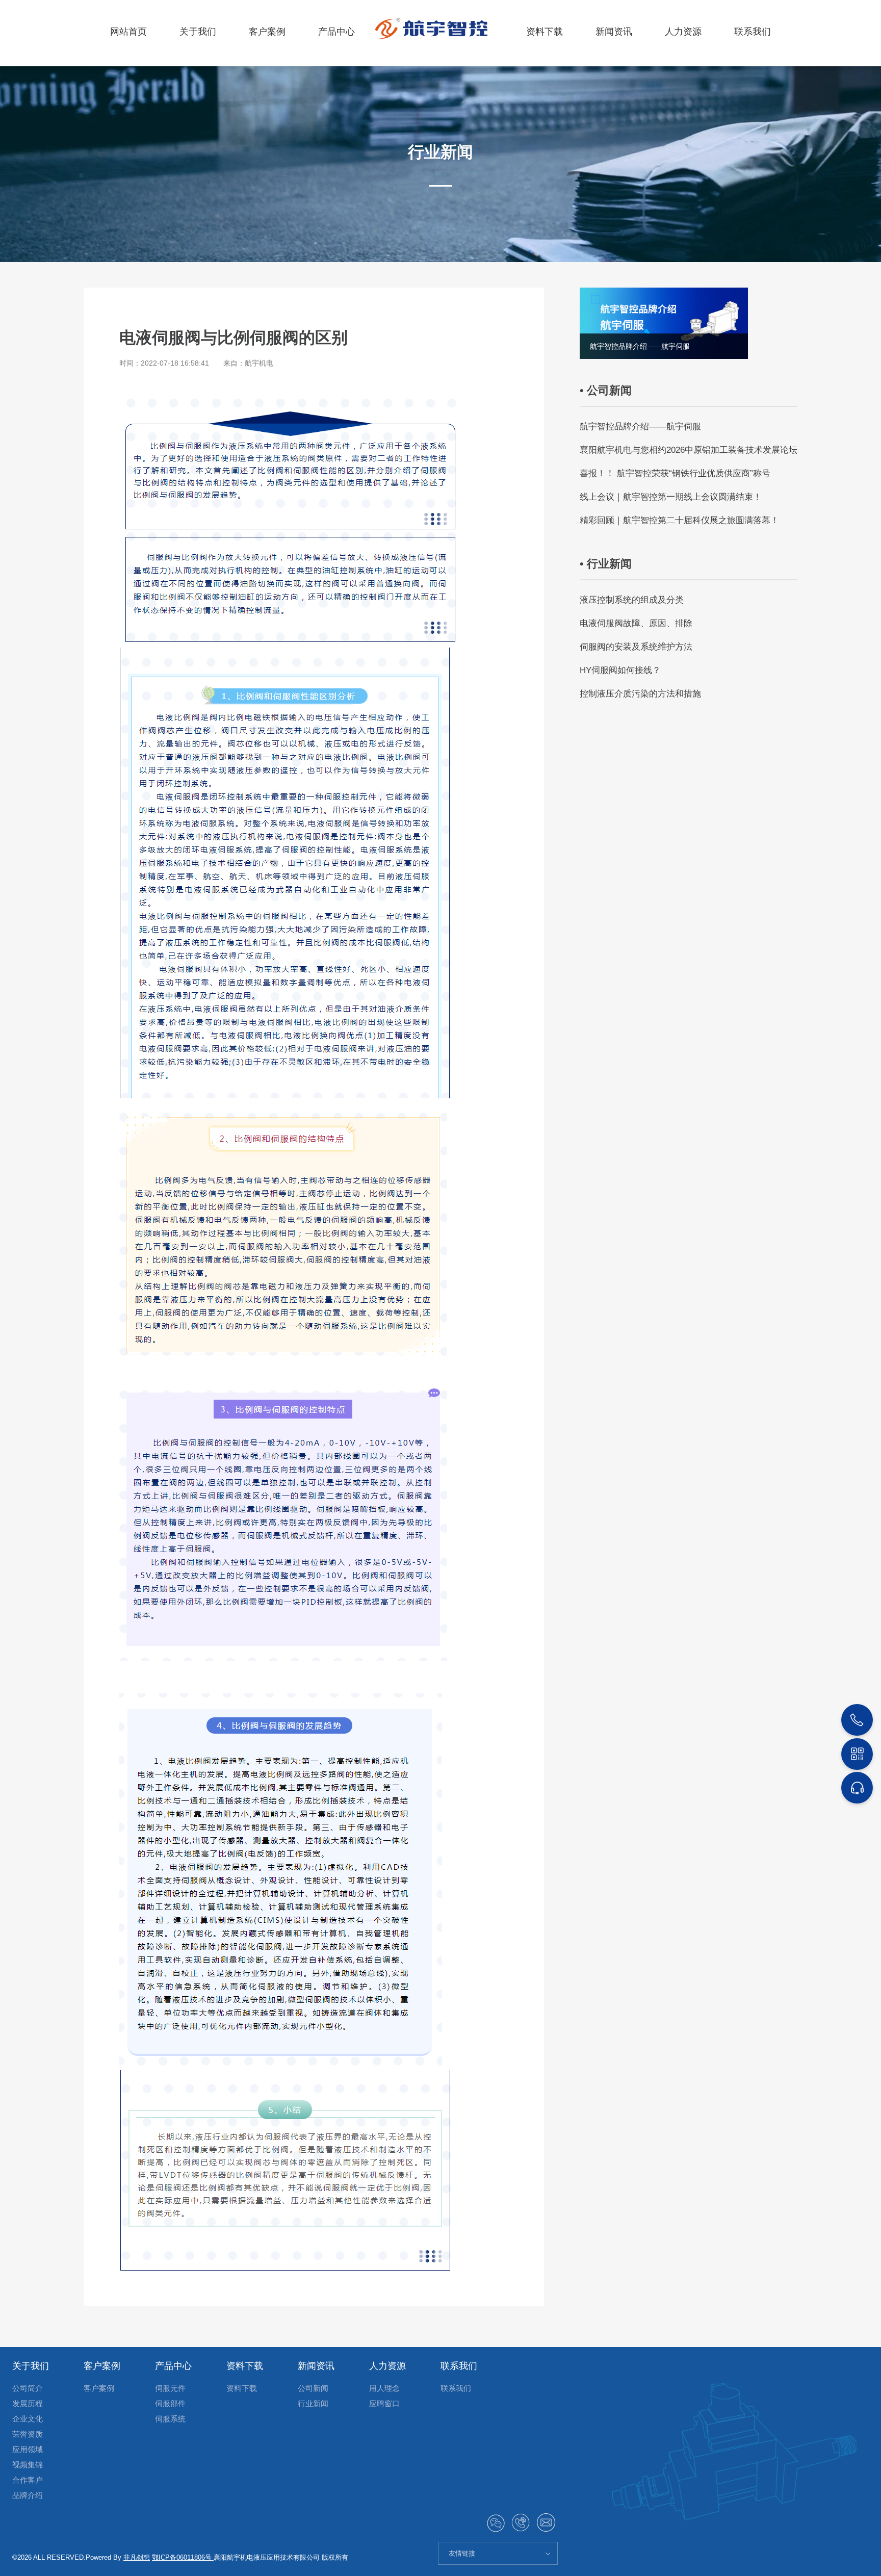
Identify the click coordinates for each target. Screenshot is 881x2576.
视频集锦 (28, 2465)
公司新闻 (313, 2388)
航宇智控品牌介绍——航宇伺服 (640, 427)
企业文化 (28, 2419)
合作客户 (28, 2480)
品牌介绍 (28, 2495)
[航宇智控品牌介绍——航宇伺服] (664, 323)
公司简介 (28, 2388)
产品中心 (336, 32)
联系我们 (753, 32)
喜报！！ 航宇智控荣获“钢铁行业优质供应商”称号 (675, 473)
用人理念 (384, 2388)
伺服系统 (170, 2419)
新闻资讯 (614, 32)
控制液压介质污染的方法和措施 (640, 694)
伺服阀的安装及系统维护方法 (636, 647)
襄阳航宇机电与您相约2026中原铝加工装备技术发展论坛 (689, 450)
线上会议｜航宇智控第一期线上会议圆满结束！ (671, 497)
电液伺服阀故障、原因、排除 (636, 623)
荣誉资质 (28, 2434)
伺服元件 (170, 2388)
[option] (664, 323)
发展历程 (28, 2403)
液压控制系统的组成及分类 (632, 600)
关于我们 (198, 32)
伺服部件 (170, 2403)
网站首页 (128, 32)
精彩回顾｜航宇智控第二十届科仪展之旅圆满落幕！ (679, 520)
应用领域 (28, 2449)
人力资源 (683, 32)
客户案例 (267, 32)
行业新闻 (313, 2403)
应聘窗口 (384, 2403)
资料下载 (545, 32)
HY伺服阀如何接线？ (620, 670)
